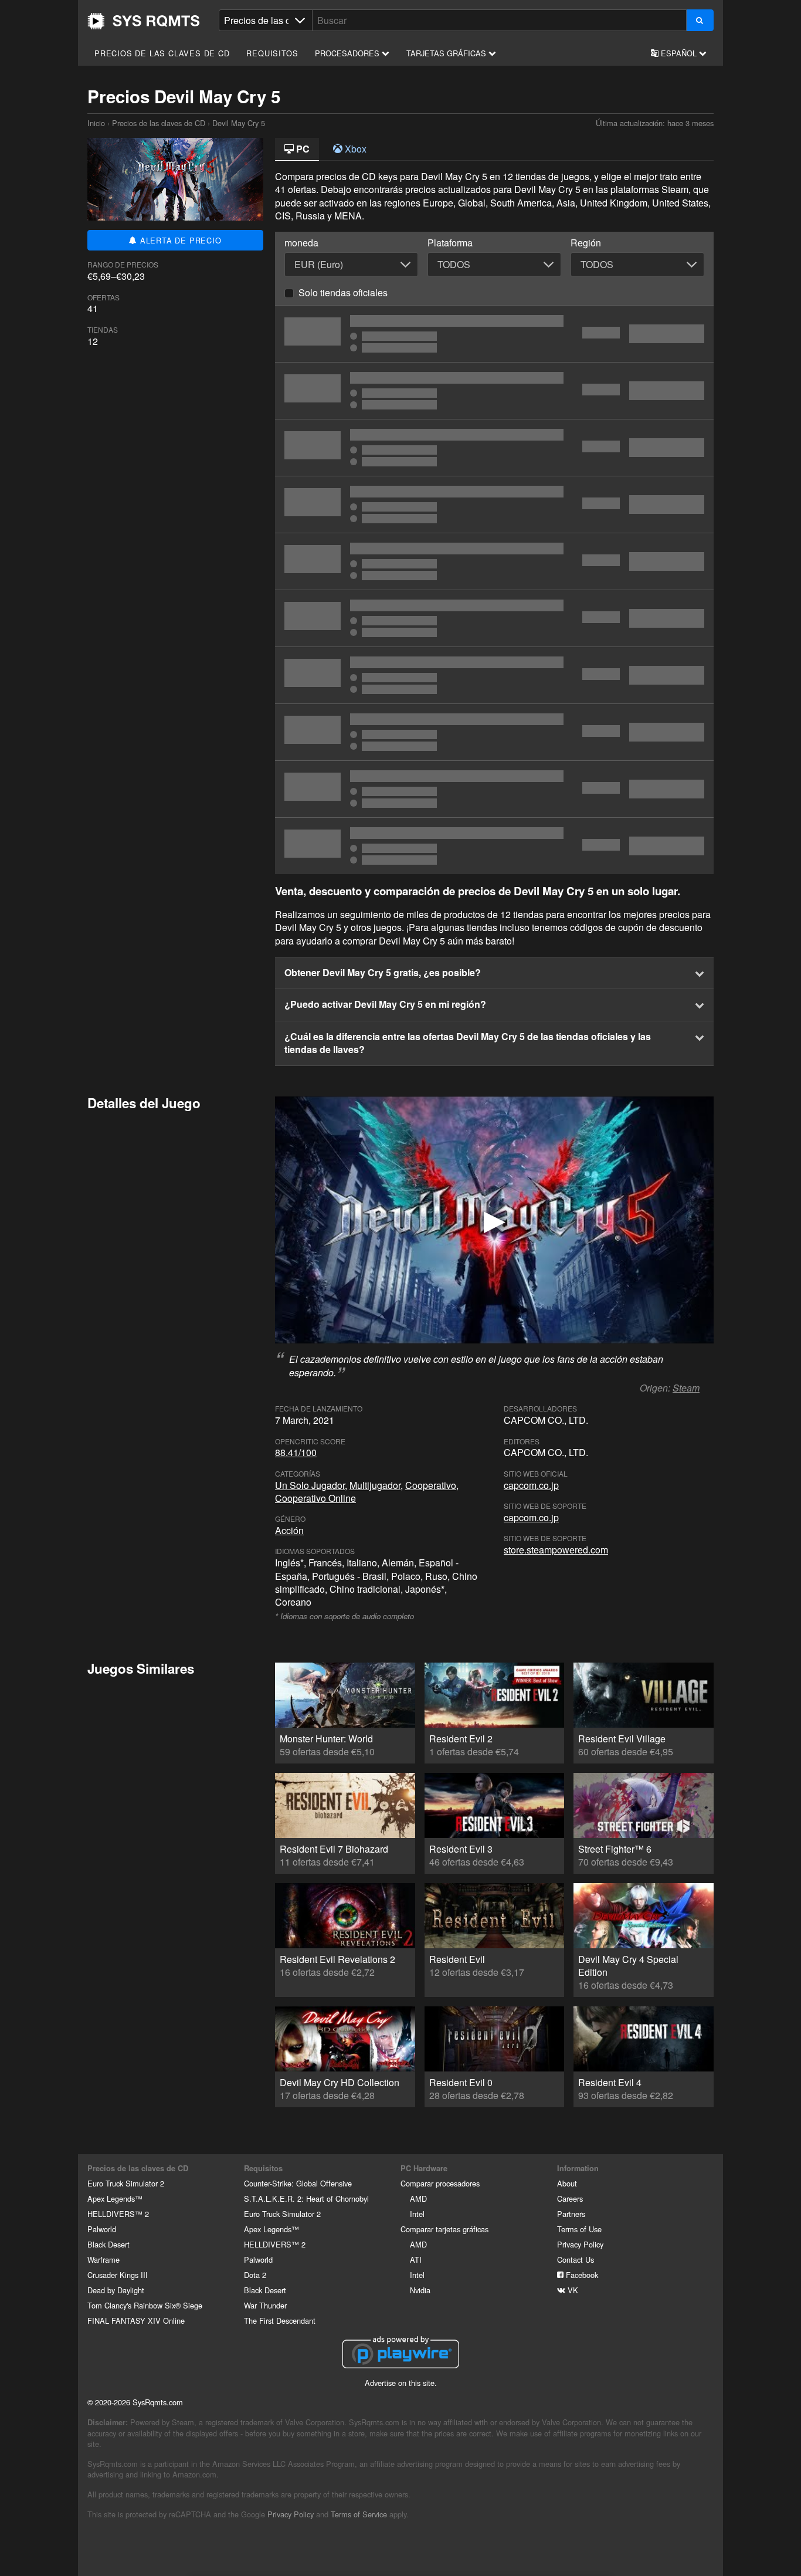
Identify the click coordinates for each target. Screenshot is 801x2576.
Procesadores (348, 53)
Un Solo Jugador (310, 1485)
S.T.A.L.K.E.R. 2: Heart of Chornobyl (306, 2198)
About (567, 2183)
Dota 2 (255, 2275)
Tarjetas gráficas (447, 53)
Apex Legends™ (115, 2198)
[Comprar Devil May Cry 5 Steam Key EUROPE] (494, 732)
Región (586, 243)
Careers (570, 2198)
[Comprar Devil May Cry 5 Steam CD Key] (494, 505)
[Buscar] (700, 20)
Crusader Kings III (118, 2275)
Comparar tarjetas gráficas (444, 2229)
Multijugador (375, 1485)
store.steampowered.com (556, 1550)
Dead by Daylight (116, 2290)
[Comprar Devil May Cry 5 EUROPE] (494, 334)
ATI (416, 2259)
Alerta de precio (179, 240)
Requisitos (272, 53)
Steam (686, 1388)
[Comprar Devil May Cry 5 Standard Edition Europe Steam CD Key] (494, 448)
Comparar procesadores (440, 2183)
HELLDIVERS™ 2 (118, 2214)
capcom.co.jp (531, 1485)
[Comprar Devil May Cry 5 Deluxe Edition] (494, 846)
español (679, 53)
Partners (571, 2214)
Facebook (581, 2275)
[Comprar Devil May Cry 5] (494, 561)
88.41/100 (296, 1452)
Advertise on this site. (401, 2383)
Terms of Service (359, 2514)
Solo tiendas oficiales (343, 292)
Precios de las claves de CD (162, 53)
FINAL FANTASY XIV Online (136, 2321)
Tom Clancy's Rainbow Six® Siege (145, 2305)
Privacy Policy (580, 2244)
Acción (289, 1530)
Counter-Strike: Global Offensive (298, 2183)
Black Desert (108, 2244)
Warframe (103, 2259)
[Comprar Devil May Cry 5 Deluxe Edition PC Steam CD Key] (494, 789)
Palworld (102, 2229)
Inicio (144, 21)
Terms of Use (579, 2229)
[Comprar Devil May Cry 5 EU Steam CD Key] (494, 391)
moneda (301, 243)
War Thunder (265, 2305)
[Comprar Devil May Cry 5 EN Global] (494, 675)
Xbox (354, 149)
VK (572, 2290)
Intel (417, 2214)
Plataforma (450, 243)
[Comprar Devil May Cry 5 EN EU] (494, 618)
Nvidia (420, 2290)
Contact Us (576, 2259)
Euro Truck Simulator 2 (126, 2183)
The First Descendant (280, 2321)
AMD (418, 2198)
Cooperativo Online (315, 1498)
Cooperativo (431, 1485)
